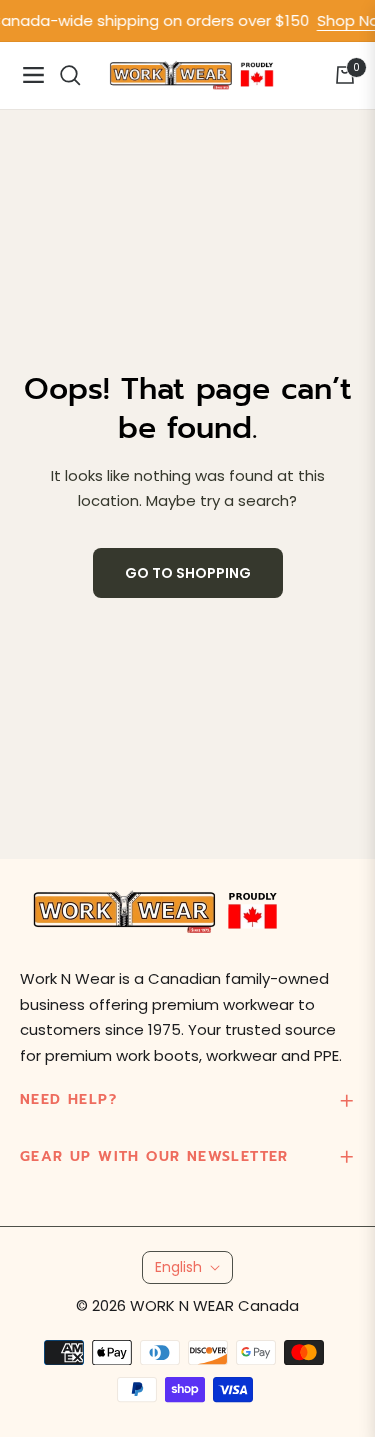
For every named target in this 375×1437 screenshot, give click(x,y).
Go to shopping (188, 573)
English (178, 1267)
